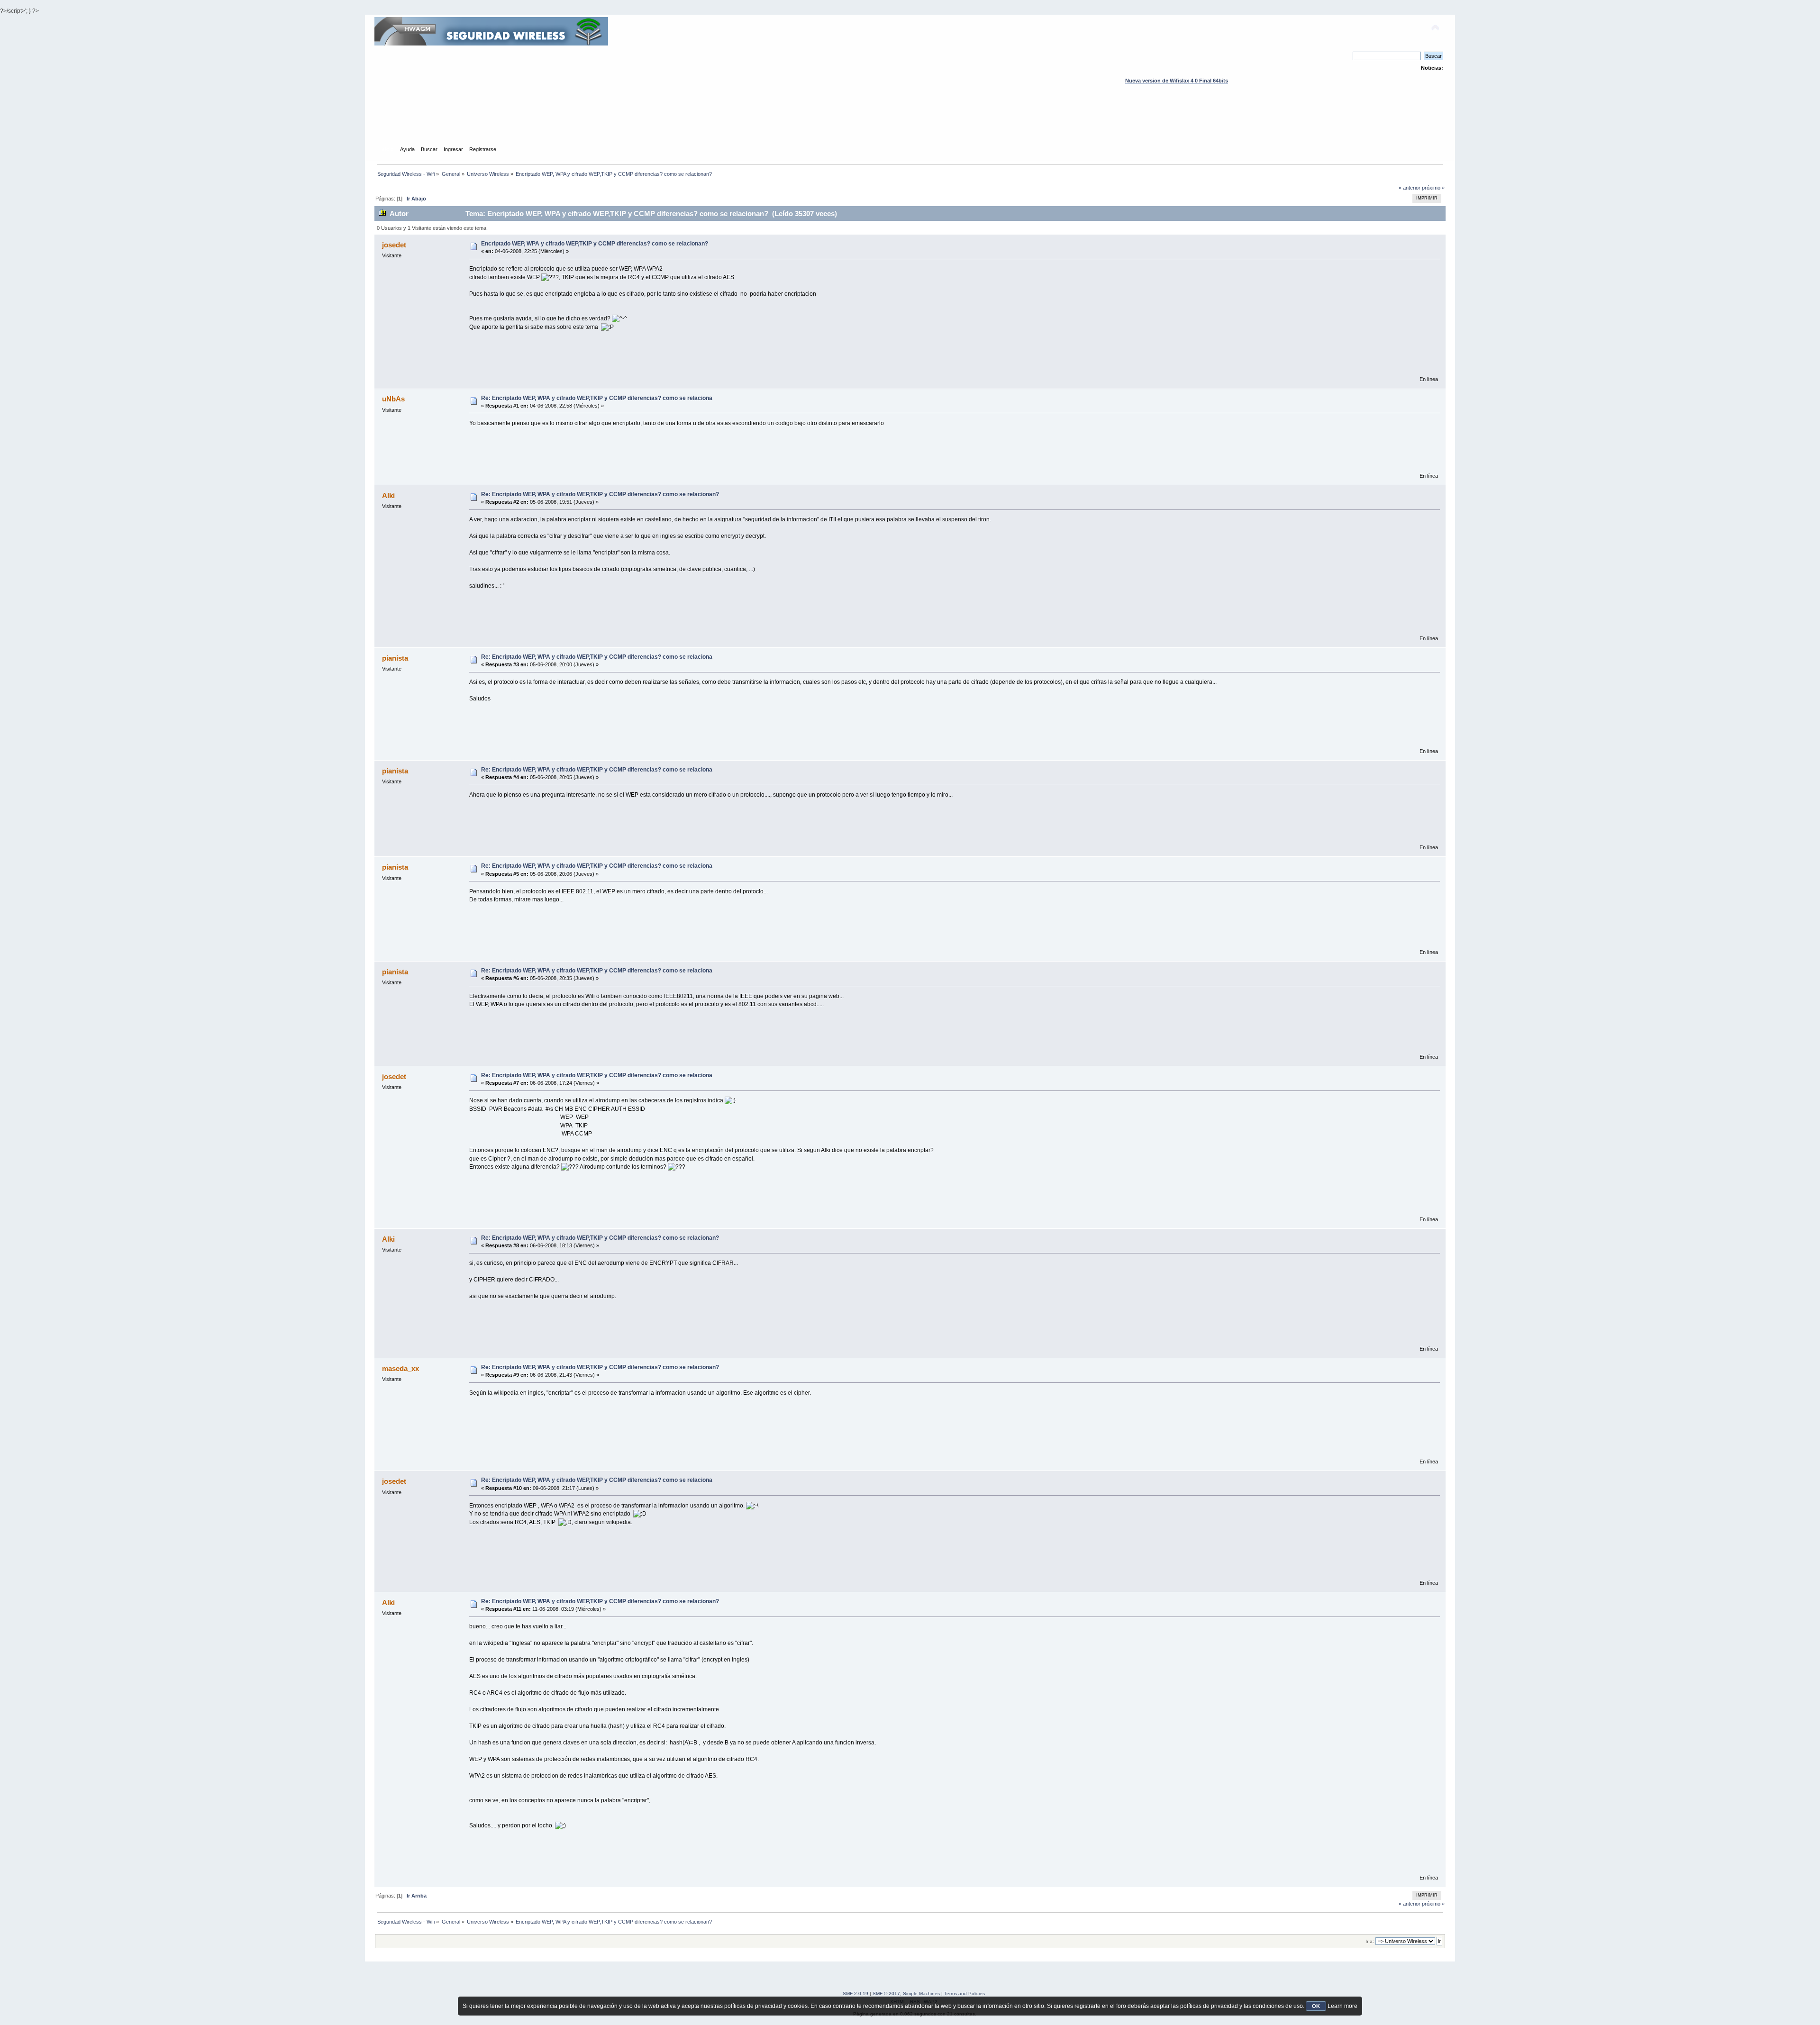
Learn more (1342, 2006)
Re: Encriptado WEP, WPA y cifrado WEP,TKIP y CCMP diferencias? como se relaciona (597, 398)
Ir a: (1370, 1941)
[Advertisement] (910, 124)
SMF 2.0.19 (855, 1993)
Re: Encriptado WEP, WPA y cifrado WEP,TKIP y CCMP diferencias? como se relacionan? (600, 494)
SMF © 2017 (886, 1993)
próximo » (1433, 188)
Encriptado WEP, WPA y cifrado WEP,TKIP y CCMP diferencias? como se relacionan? (595, 244)
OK (1316, 2006)
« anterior (1410, 188)
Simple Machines (921, 1993)
